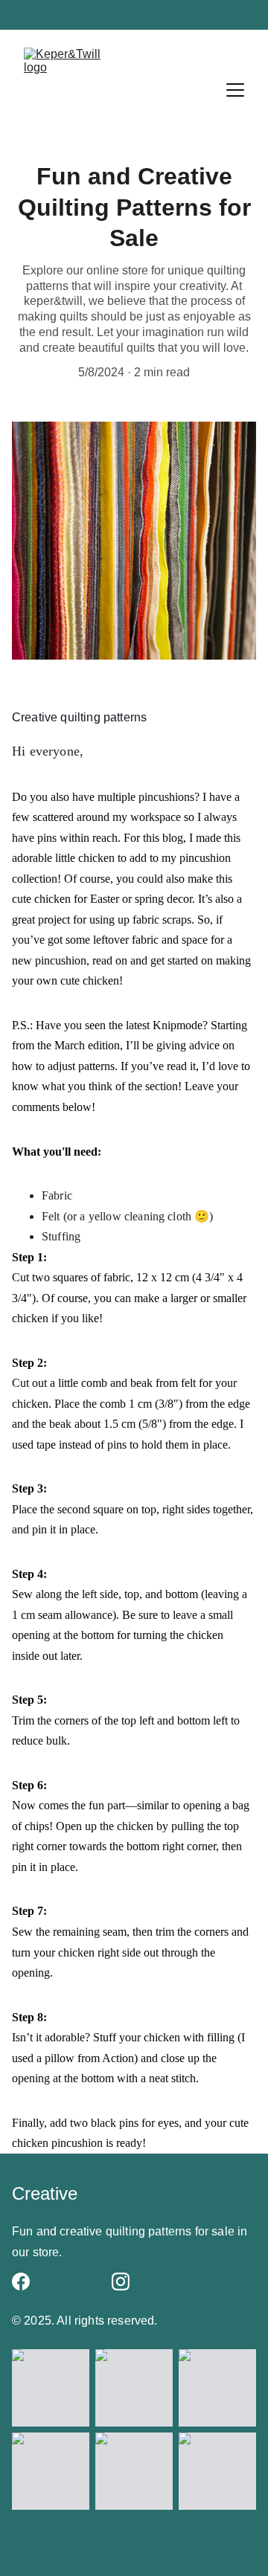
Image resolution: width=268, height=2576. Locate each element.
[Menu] (235, 90)
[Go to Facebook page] (21, 2282)
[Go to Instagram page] (121, 2282)
